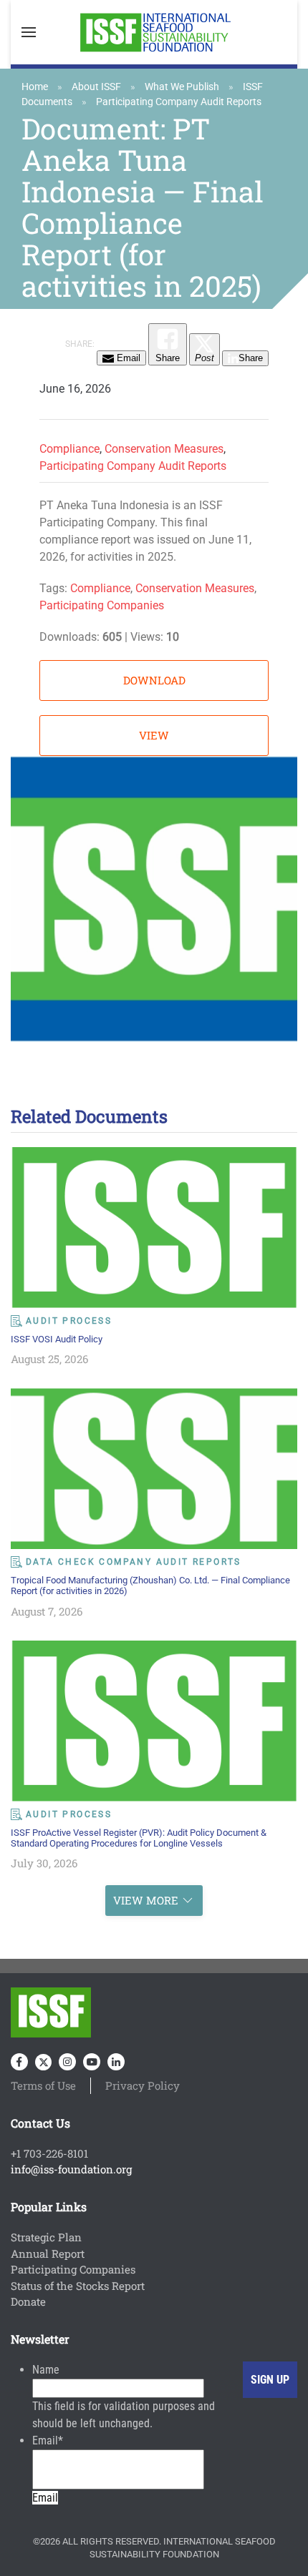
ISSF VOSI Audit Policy (57, 1339)
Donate (28, 2301)
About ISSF (96, 87)
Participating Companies (102, 605)
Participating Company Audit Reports (179, 102)
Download (154, 680)
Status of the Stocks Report (78, 2286)
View (154, 735)
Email (48, 2440)
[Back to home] (154, 32)
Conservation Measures (164, 449)
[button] (29, 32)
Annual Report (48, 2253)
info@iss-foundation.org (71, 2169)
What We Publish (182, 87)
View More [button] (146, 1900)
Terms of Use (43, 2085)
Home (35, 87)
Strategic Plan (46, 2237)
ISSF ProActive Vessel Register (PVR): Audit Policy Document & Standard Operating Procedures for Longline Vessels (139, 1838)
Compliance (69, 449)
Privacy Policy (143, 2085)
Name (46, 2370)
